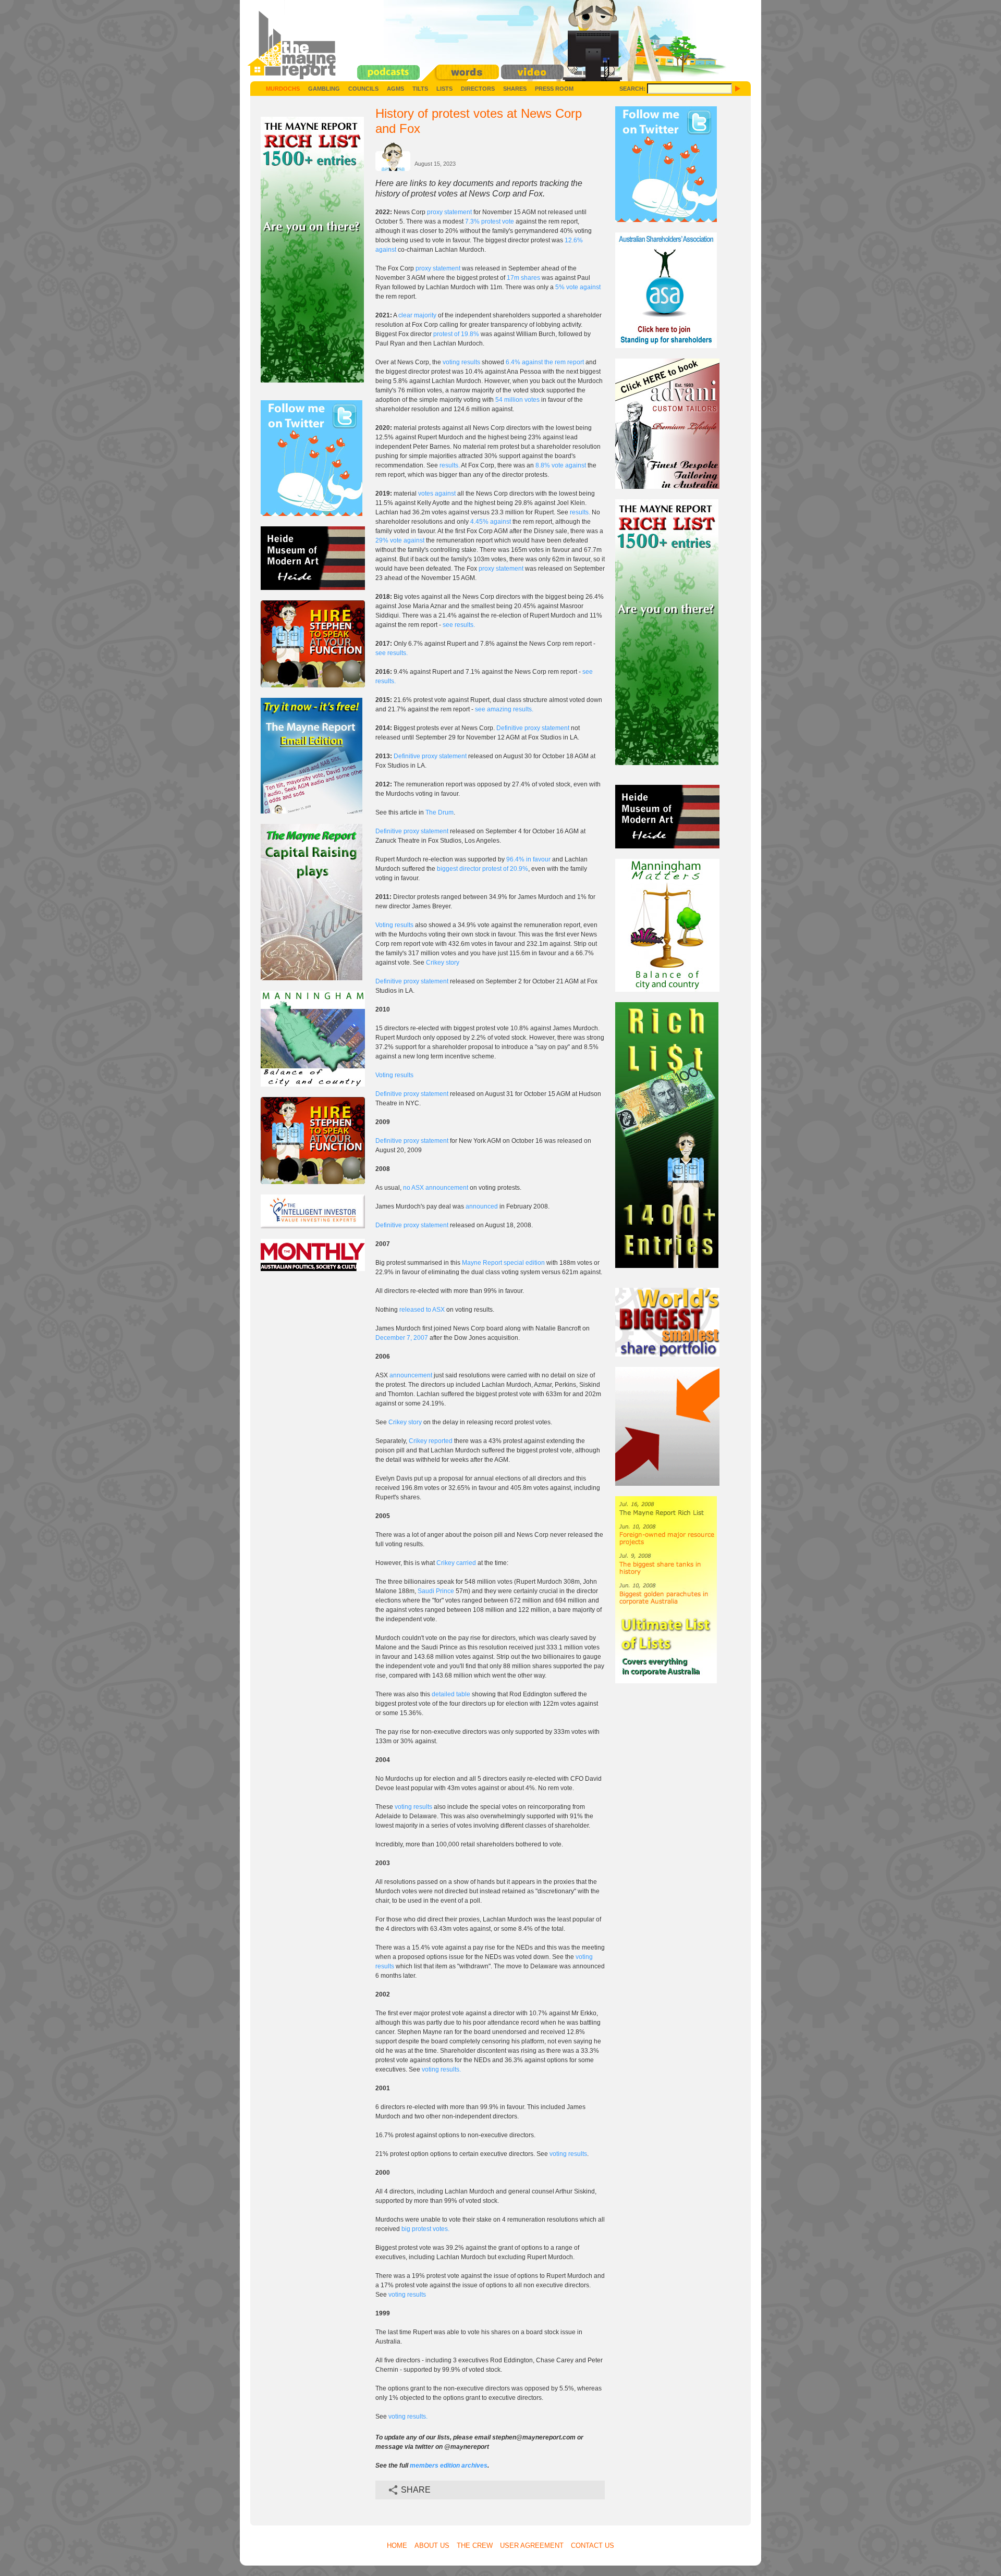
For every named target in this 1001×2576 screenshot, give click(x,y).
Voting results (394, 925)
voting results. (441, 2069)
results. (450, 465)
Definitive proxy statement (533, 728)
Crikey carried (456, 1563)
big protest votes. (425, 2229)
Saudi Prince (436, 1591)
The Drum (440, 812)
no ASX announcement (436, 1188)
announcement (411, 1375)
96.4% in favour (528, 859)
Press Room (554, 89)
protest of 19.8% (456, 334)
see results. (459, 625)
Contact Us (593, 2546)
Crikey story (443, 963)
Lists (444, 89)
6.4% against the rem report (545, 362)
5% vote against (578, 287)
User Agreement (532, 2546)
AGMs (395, 89)
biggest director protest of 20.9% (483, 869)
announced (482, 1206)
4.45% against (491, 522)
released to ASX (422, 1310)
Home (397, 2546)
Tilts (420, 89)
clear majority (417, 315)
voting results (461, 362)
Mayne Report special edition (503, 1263)
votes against (437, 494)
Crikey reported (431, 1441)
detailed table (451, 1694)
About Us (432, 2546)
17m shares (523, 278)
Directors (478, 89)
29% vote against (400, 540)
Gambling (324, 89)
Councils (363, 89)
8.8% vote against (561, 465)
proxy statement (450, 212)
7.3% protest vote (490, 221)
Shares (515, 89)
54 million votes (517, 400)
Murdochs (283, 89)
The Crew (475, 2546)
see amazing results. (504, 709)
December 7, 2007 (402, 1338)
